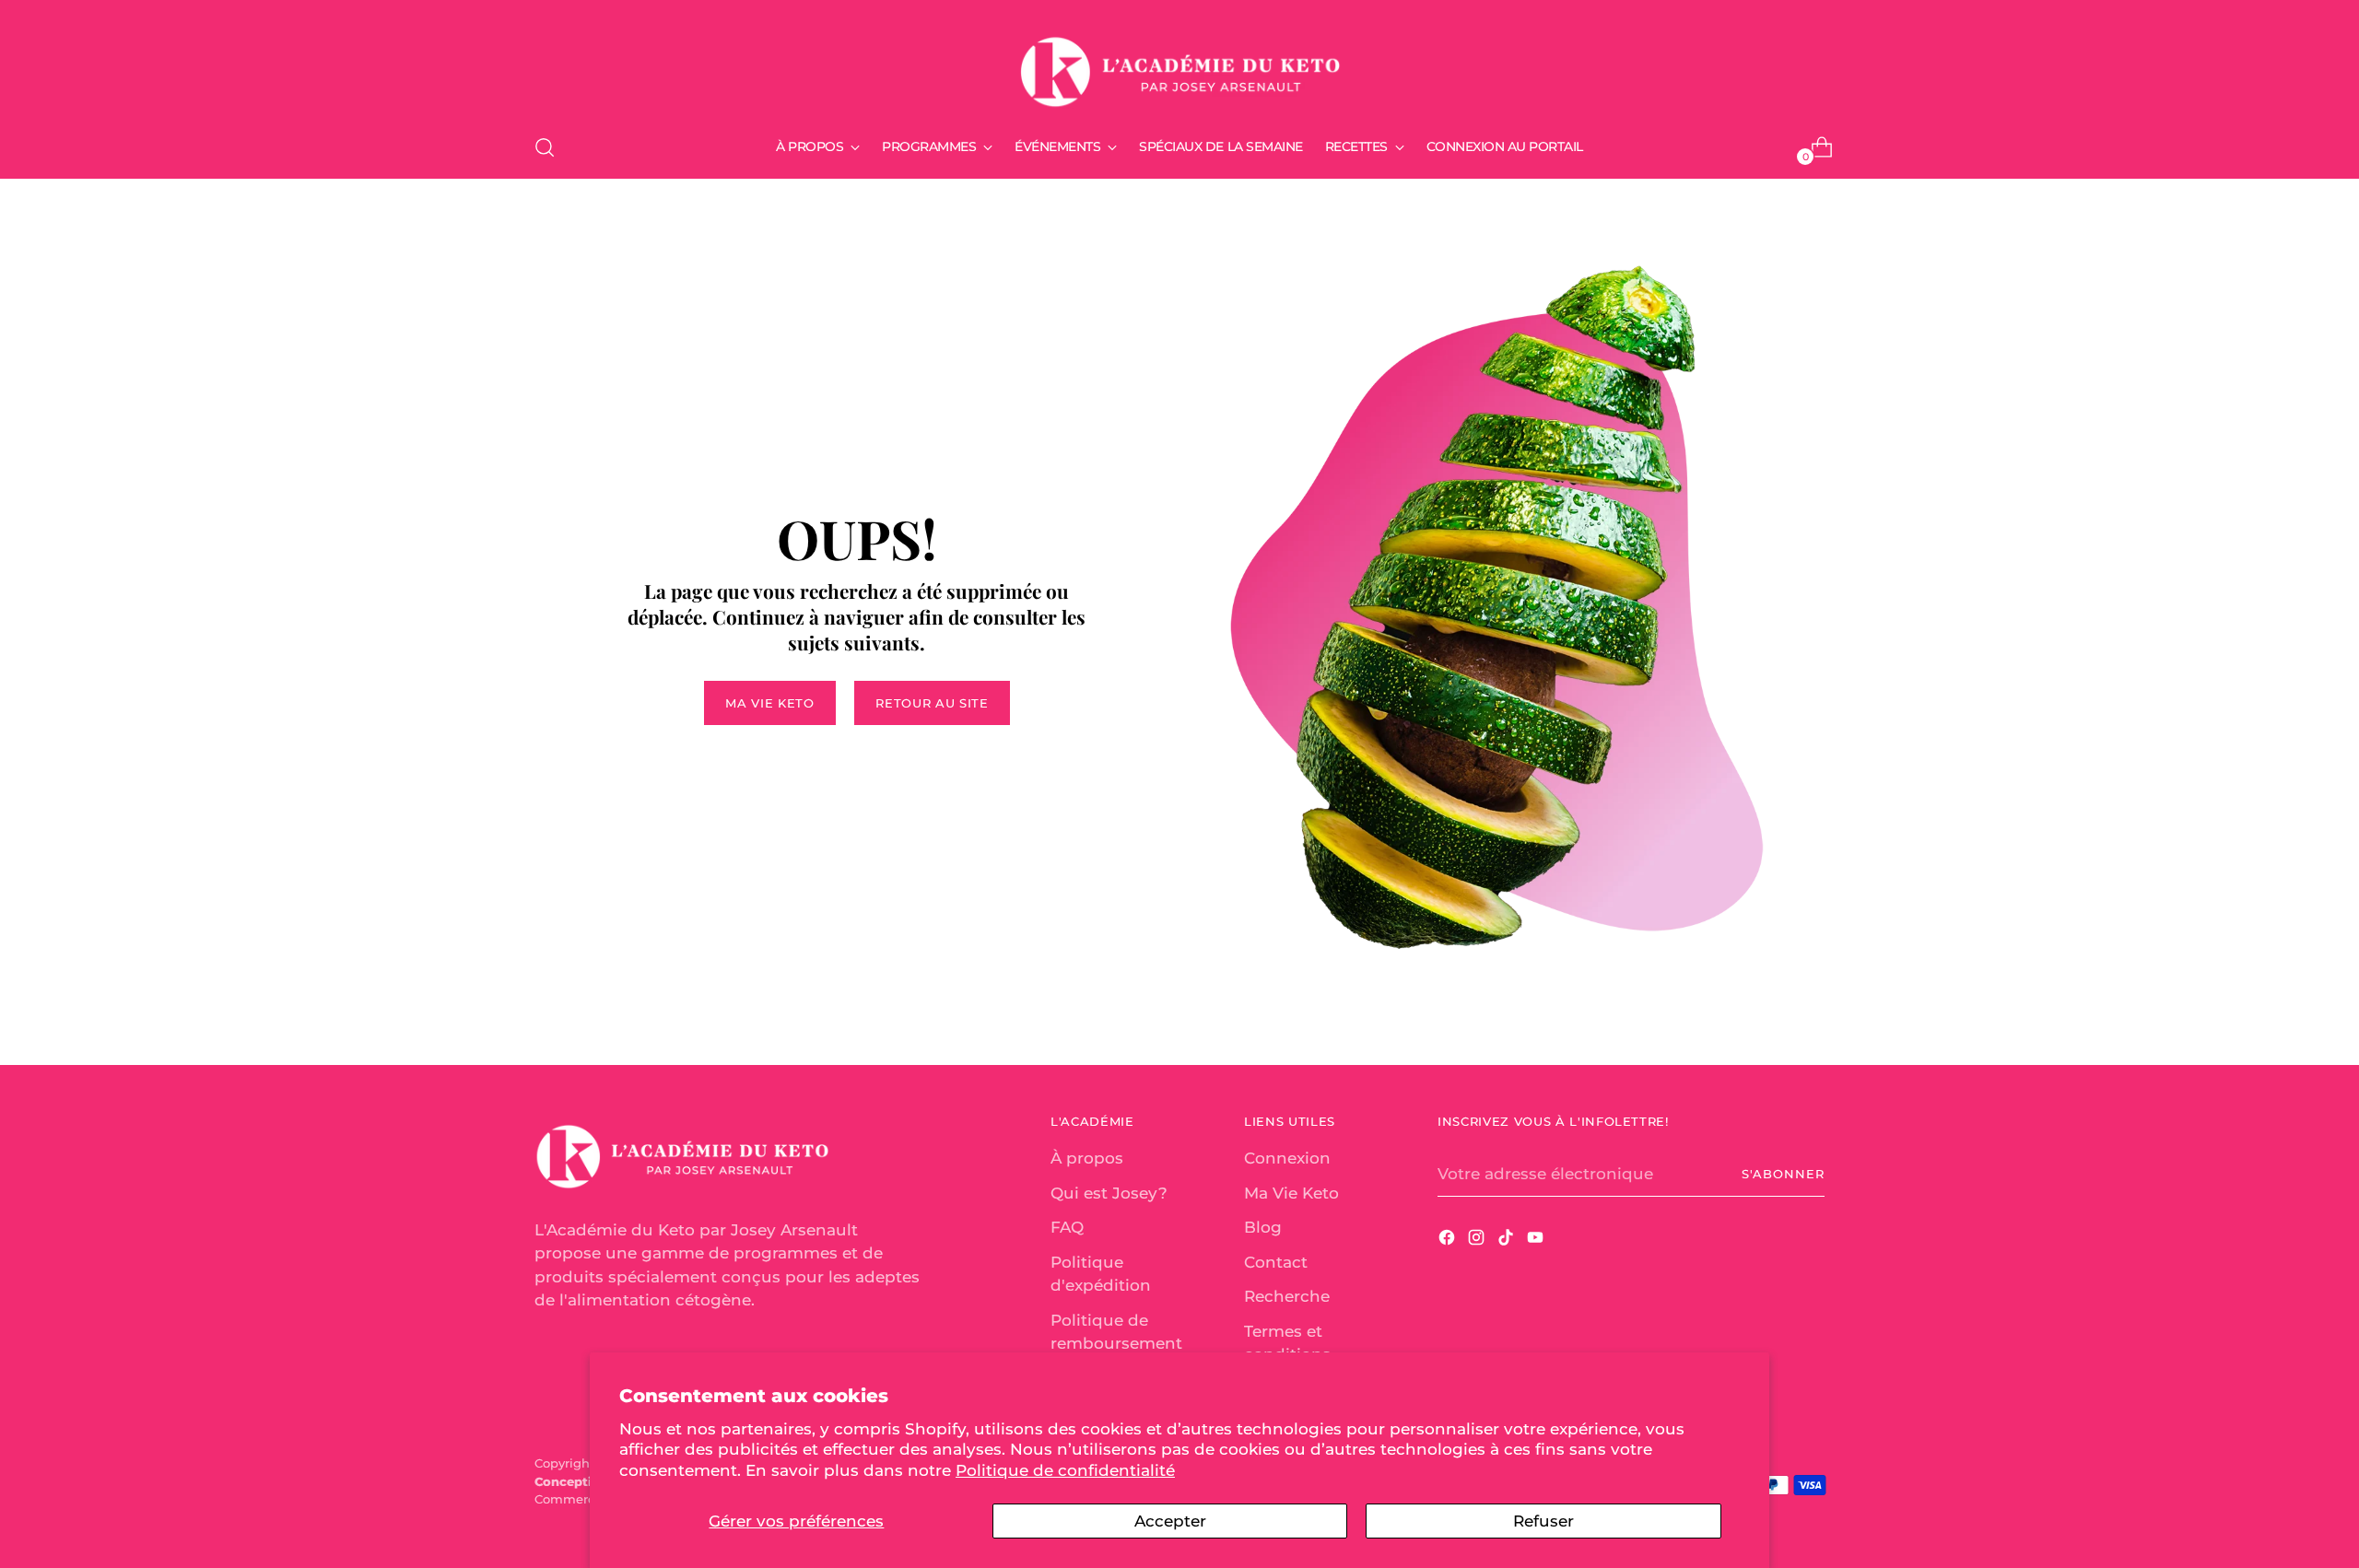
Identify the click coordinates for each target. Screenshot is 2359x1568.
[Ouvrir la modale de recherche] (545, 147)
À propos (1087, 1158)
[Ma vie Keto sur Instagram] (1478, 1241)
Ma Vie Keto (1291, 1193)
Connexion (1287, 1158)
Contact (1276, 1262)
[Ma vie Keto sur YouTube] (1537, 1241)
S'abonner (1783, 1174)
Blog (1263, 1227)
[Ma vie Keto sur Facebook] (1449, 1241)
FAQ (1067, 1227)
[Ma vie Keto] (1179, 64)
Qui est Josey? (1109, 1193)
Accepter (1170, 1521)
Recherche (1287, 1296)
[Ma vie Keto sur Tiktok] (1508, 1241)
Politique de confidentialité (1065, 1470)
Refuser (1543, 1521)
